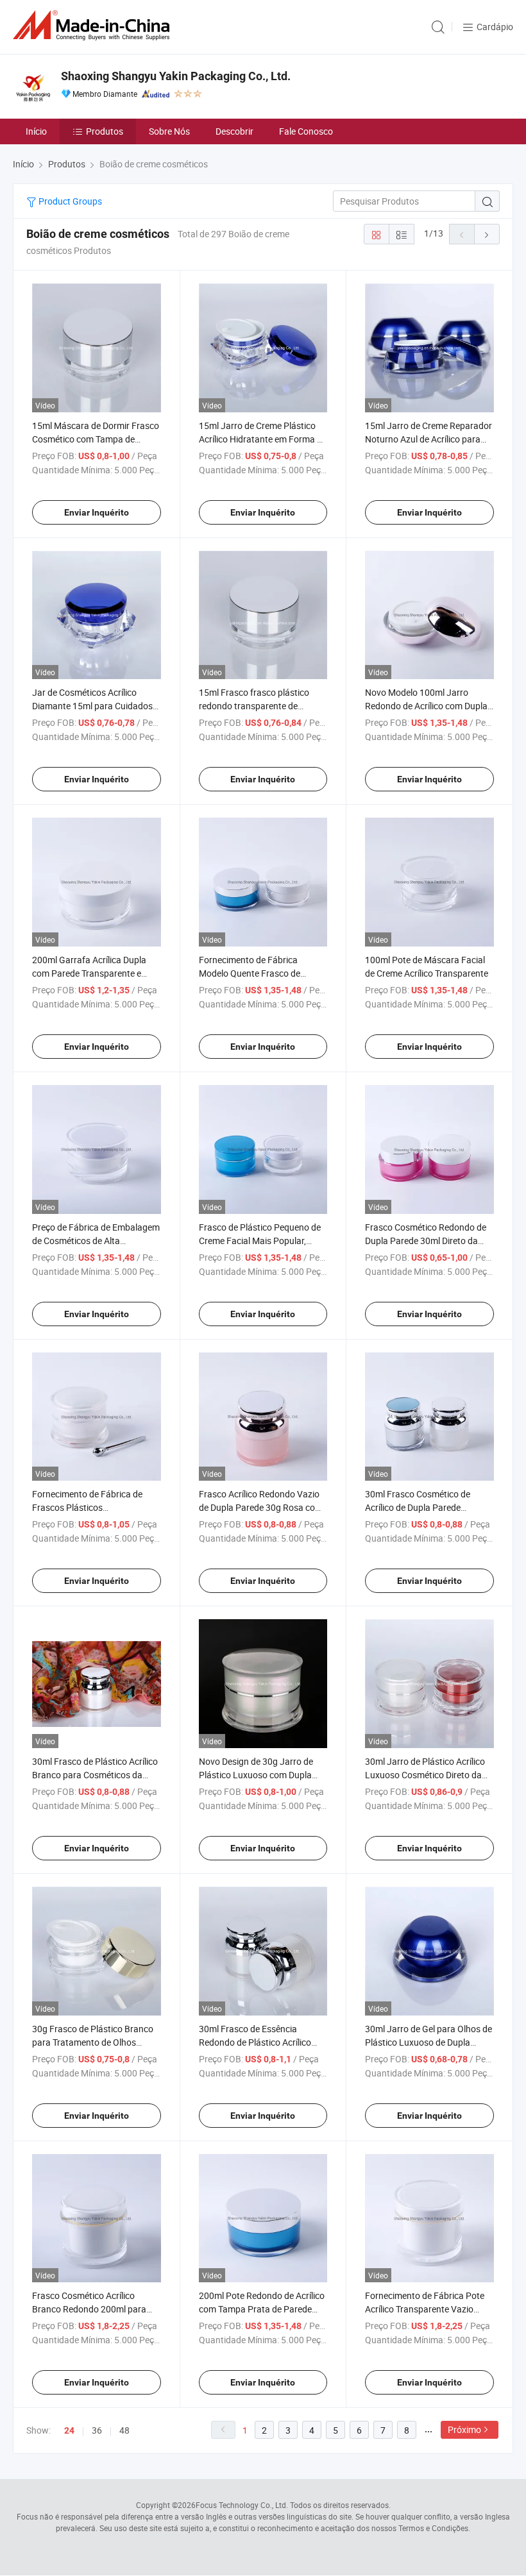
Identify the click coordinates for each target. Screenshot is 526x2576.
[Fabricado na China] (94, 25)
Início (36, 131)
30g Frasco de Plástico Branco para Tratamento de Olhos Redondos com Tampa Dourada (95, 2042)
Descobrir (234, 131)
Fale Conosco (306, 131)
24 (69, 2430)
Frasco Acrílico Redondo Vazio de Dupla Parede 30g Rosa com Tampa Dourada (261, 1507)
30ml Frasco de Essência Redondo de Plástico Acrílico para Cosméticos (255, 2042)
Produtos (105, 131)
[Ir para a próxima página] (487, 234)
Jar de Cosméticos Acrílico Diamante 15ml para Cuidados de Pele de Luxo (92, 706)
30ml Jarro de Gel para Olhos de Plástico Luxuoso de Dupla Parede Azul (428, 2042)
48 (124, 2430)
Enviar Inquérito (97, 512)
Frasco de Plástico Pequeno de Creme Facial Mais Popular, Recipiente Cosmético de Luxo (260, 1241)
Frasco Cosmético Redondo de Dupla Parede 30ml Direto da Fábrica (426, 1241)
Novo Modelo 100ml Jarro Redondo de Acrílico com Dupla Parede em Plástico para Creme (427, 706)
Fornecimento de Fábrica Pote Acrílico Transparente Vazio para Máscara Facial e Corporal (427, 2309)
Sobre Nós (169, 131)
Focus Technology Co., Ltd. (242, 2505)
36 (97, 2430)
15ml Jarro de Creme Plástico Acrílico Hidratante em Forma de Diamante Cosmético (263, 439)
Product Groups (69, 201)
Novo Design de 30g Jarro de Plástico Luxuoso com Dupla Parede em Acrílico (256, 1775)
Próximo (464, 2429)
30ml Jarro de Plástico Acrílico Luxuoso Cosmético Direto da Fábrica (425, 1775)
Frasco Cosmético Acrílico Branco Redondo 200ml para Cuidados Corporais (89, 2309)
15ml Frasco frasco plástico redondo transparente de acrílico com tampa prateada (256, 706)
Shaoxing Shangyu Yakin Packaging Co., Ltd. (176, 76)
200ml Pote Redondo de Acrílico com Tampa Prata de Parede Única (262, 2309)
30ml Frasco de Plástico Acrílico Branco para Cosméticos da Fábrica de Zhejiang (95, 1775)
